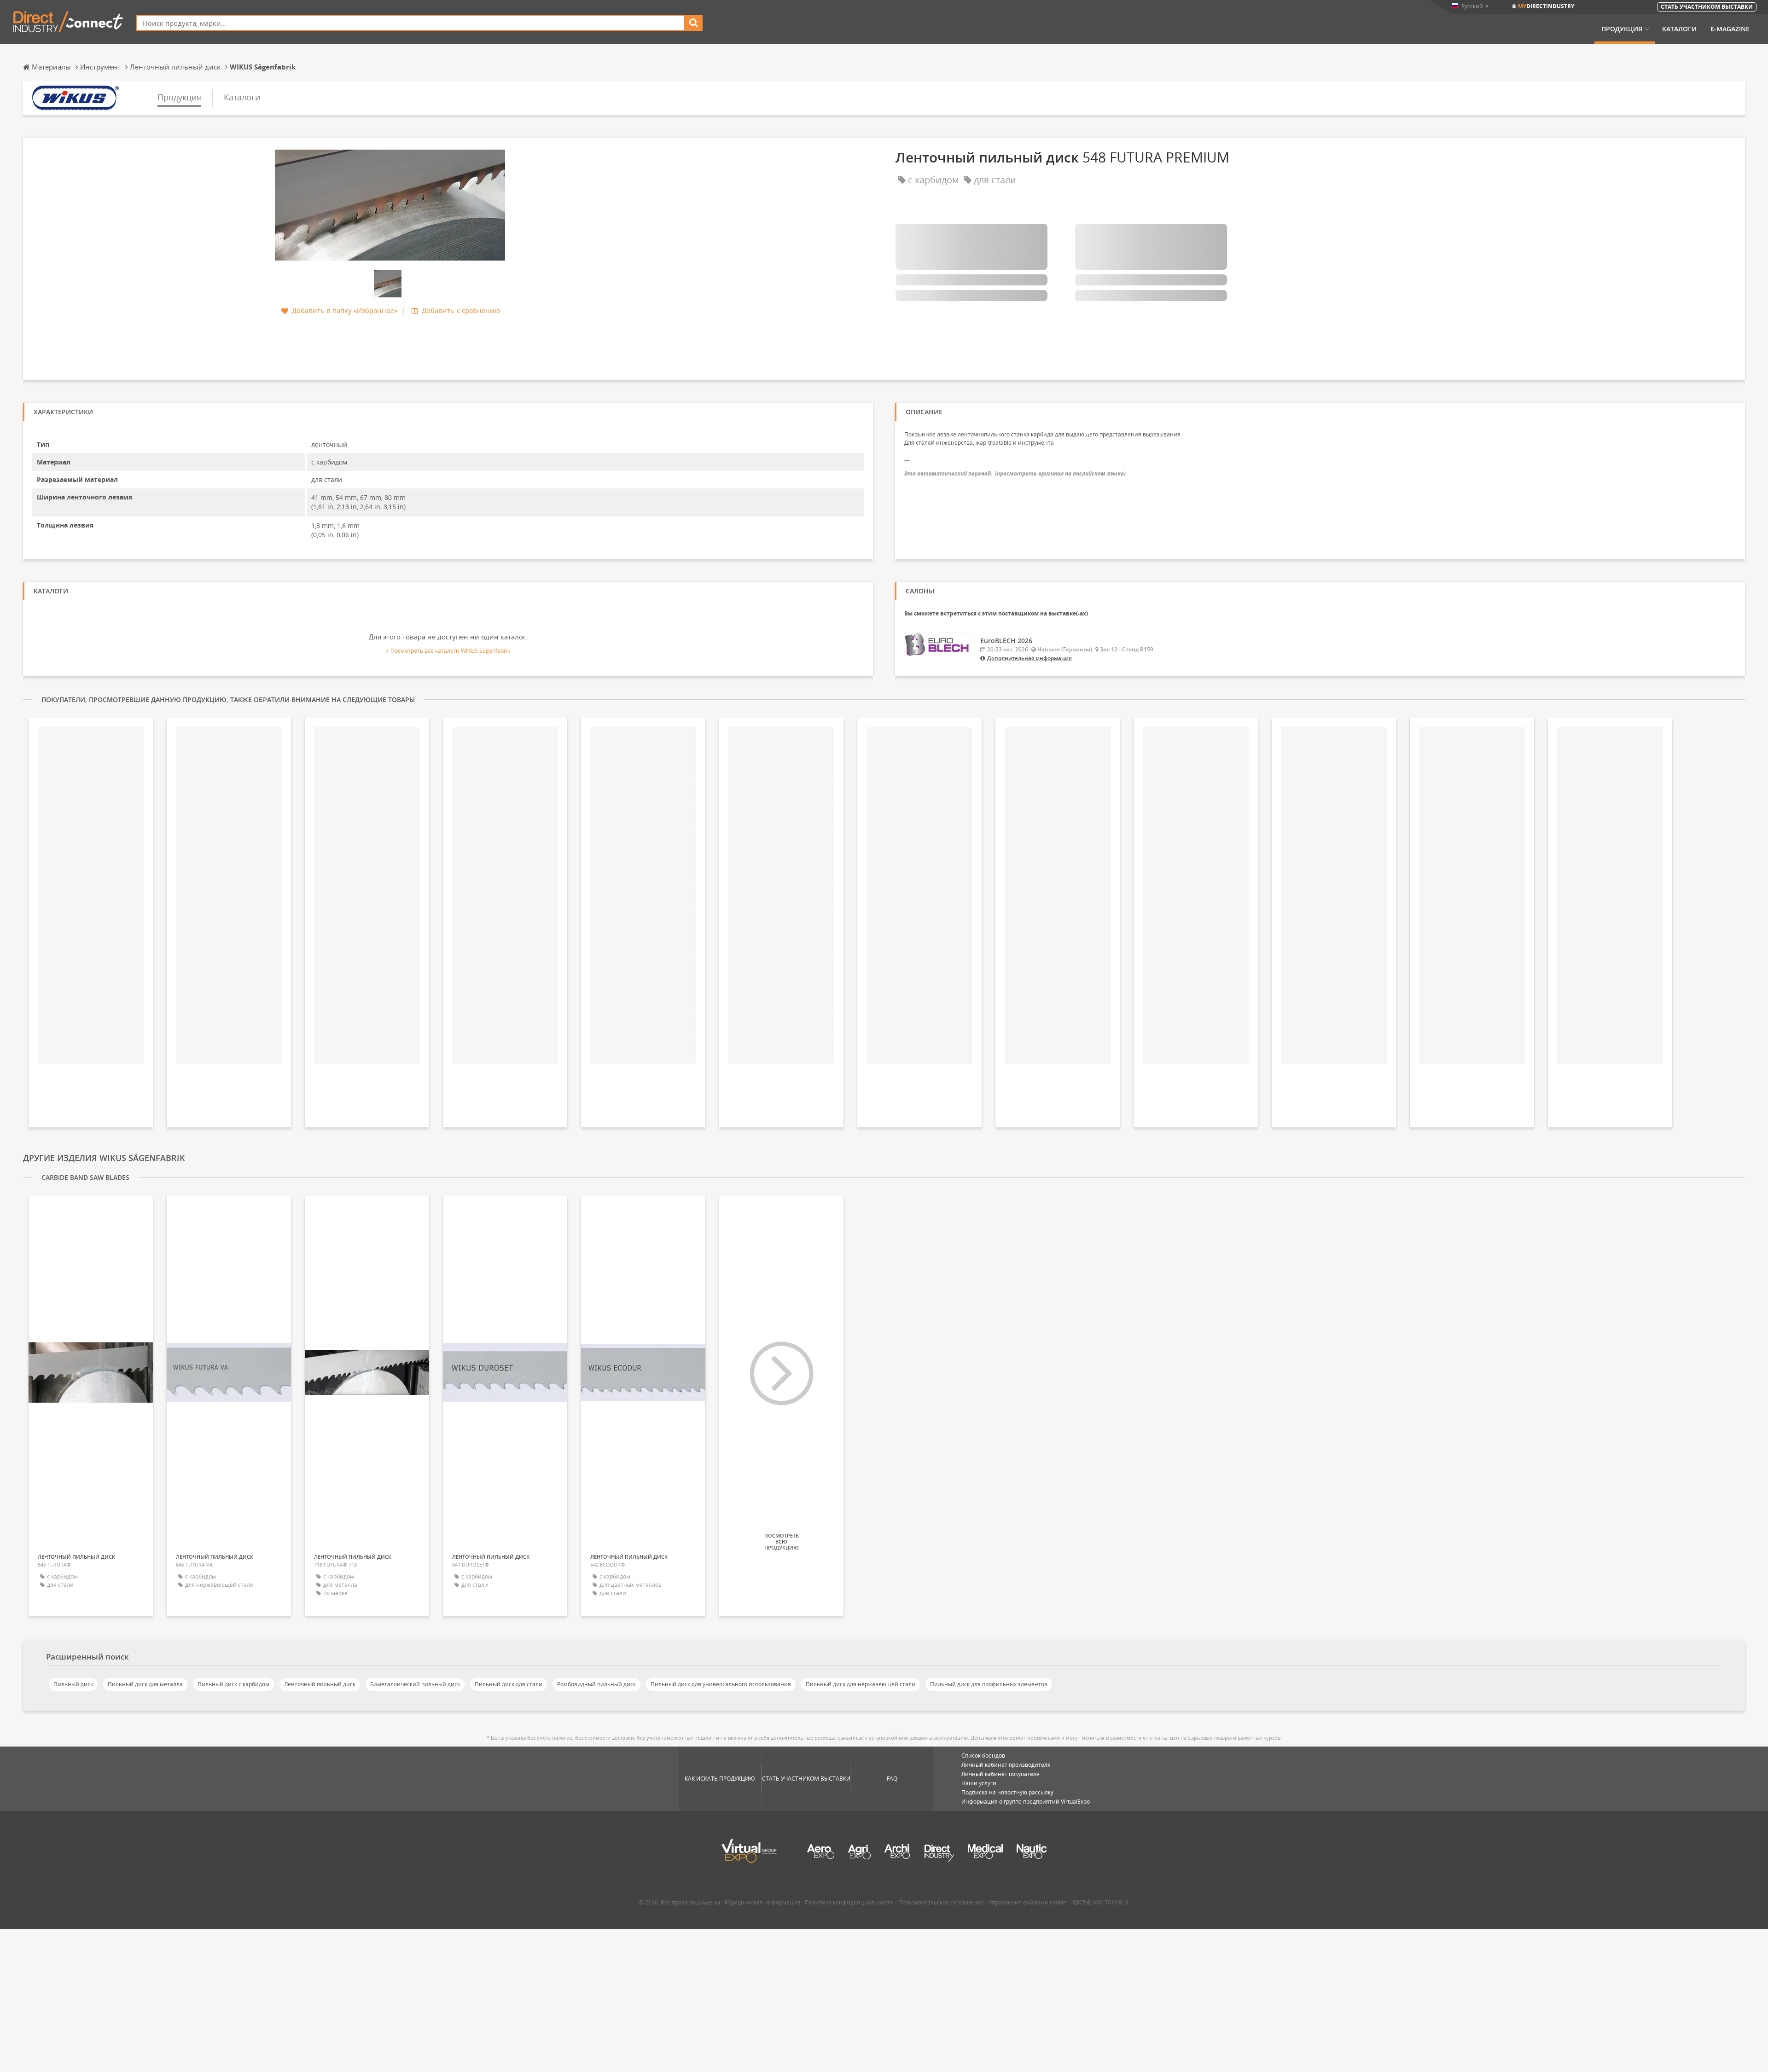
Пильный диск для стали (509, 1684)
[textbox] (410, 23)
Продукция (1622, 29)
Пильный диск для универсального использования (721, 1684)
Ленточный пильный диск (320, 1684)
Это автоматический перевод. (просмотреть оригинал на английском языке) (1015, 473)
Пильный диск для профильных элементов (989, 1684)
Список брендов (983, 1756)
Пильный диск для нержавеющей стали (861, 1684)
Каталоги (1679, 29)
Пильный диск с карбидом (233, 1684)
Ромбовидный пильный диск (596, 1684)
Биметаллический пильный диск (415, 1684)
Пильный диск (73, 1684)
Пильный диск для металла (145, 1684)
